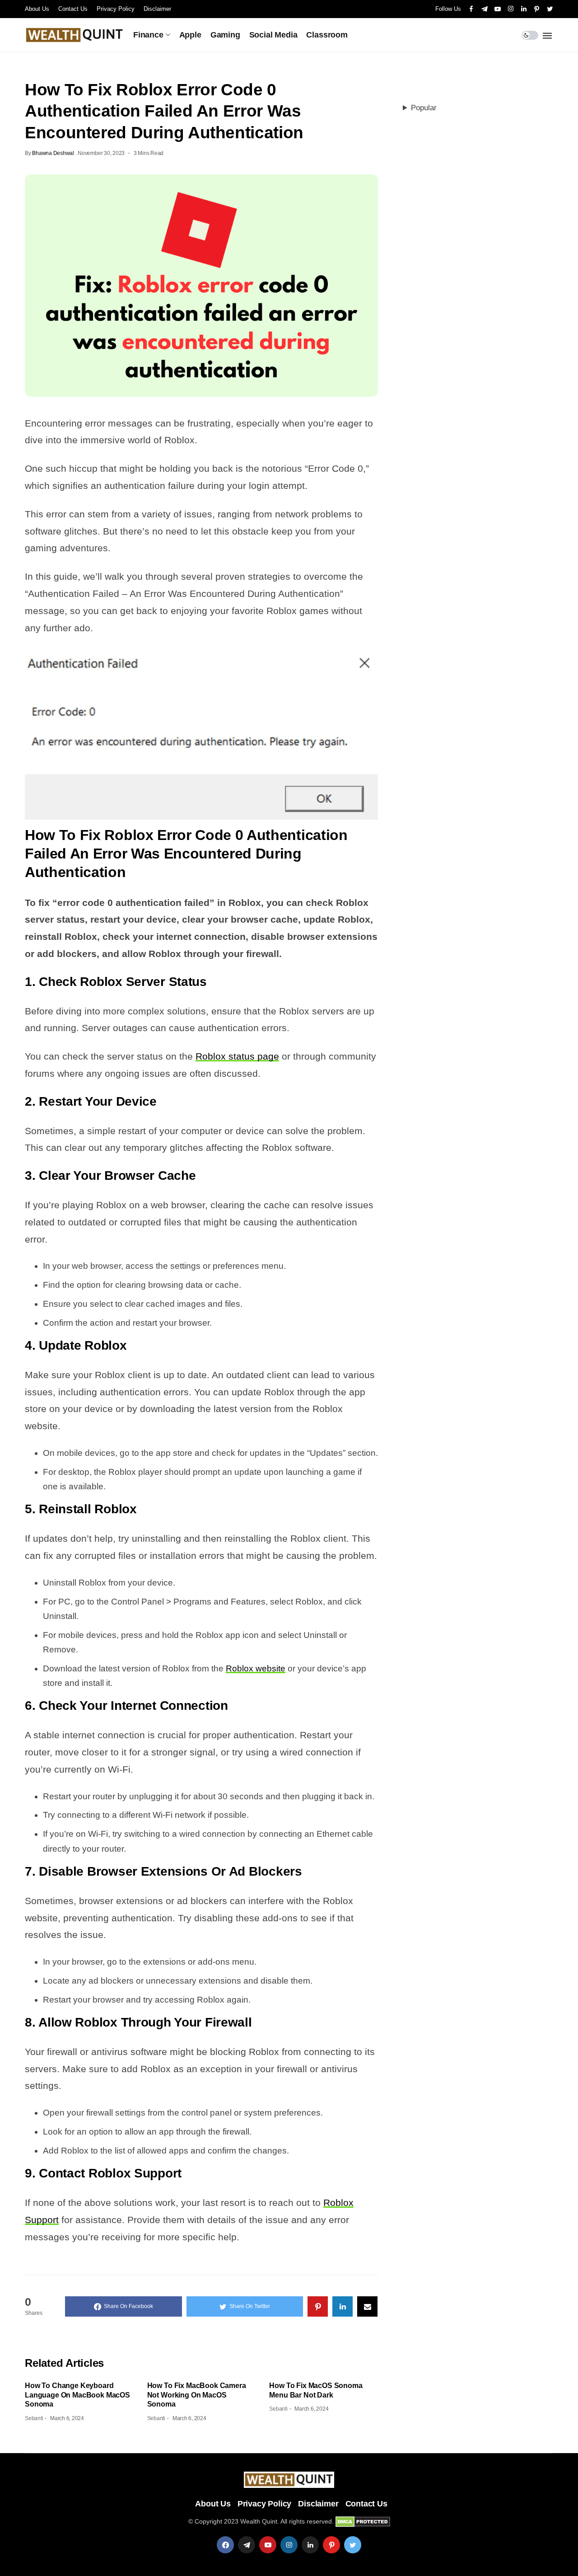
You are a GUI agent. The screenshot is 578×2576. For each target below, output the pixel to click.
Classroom (327, 35)
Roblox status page (237, 1056)
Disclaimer (157, 9)
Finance (148, 35)
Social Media (273, 35)
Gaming (225, 35)
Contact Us (73, 9)
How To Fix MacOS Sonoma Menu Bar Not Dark (316, 2390)
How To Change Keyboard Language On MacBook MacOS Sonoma (77, 2395)
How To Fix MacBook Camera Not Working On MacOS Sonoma (197, 2395)
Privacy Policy (116, 9)
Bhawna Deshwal (53, 153)
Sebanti (34, 2418)
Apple (190, 35)
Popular (424, 108)
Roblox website (256, 1668)
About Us (37, 9)
